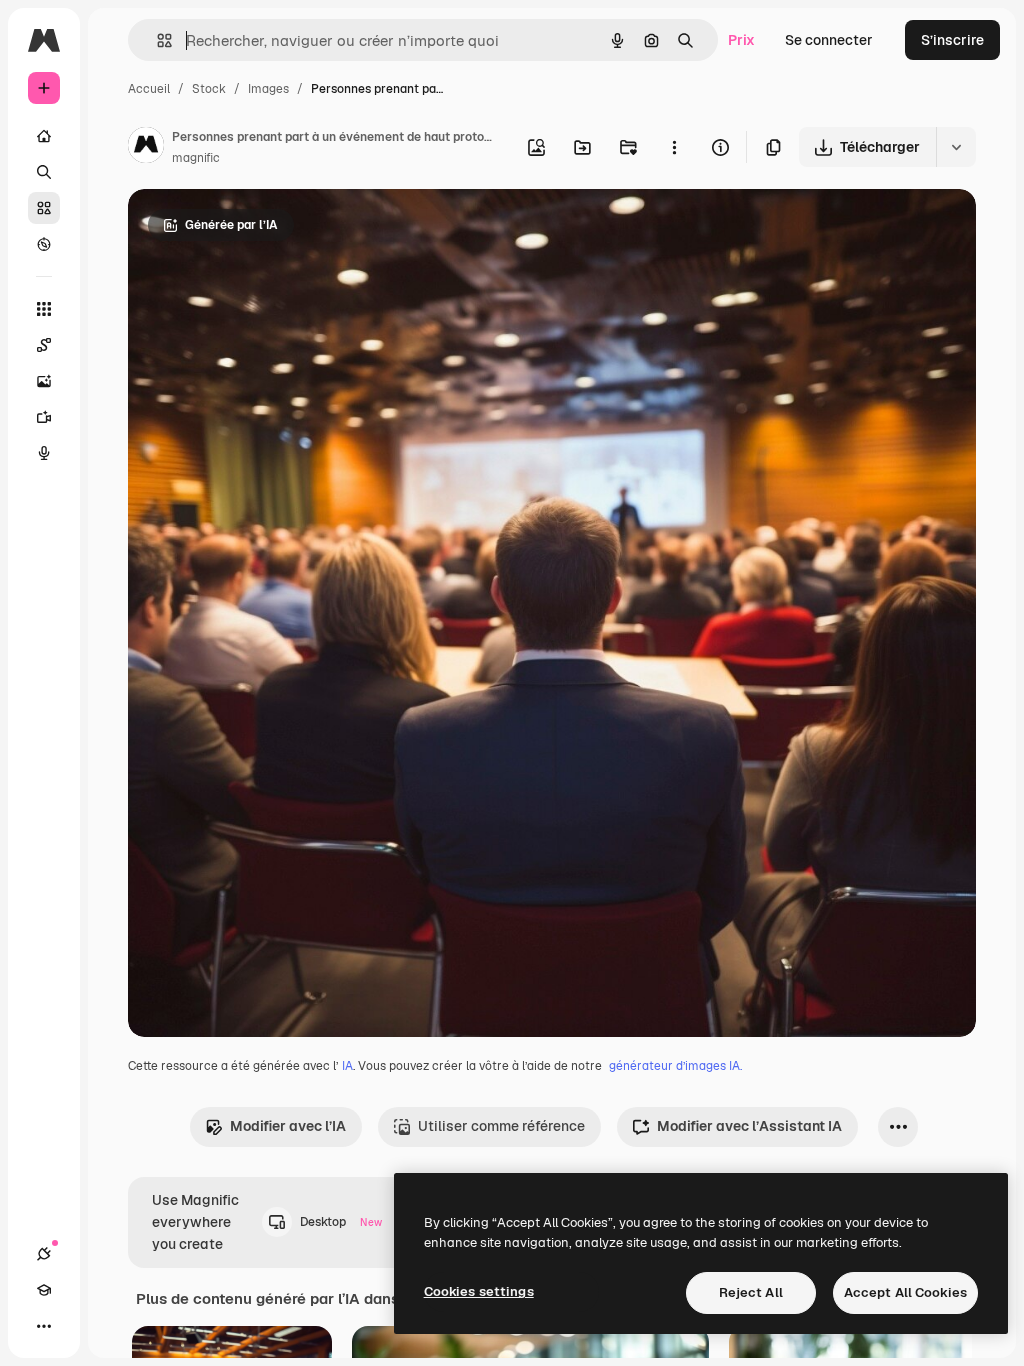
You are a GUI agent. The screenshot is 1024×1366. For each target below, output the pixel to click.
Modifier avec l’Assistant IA (749, 1126)
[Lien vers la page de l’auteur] (146, 148)
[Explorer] (44, 244)
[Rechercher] (44, 172)
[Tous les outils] (44, 309)
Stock (209, 89)
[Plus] (44, 1326)
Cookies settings (479, 1291)
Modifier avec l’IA (288, 1126)
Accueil (149, 89)
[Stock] (44, 208)
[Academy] (44, 1290)
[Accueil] (44, 136)
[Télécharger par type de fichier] (956, 147)
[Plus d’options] (674, 147)
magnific (196, 158)
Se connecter (829, 40)
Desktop (341, 1222)
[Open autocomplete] (156, 40)
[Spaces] (44, 345)
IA (347, 1066)
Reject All (751, 1292)
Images (268, 89)
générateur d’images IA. (675, 1066)
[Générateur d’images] (44, 381)
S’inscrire (952, 40)
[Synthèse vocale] (44, 453)
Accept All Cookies (905, 1292)
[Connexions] (44, 1254)
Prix (741, 40)
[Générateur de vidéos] (44, 417)
